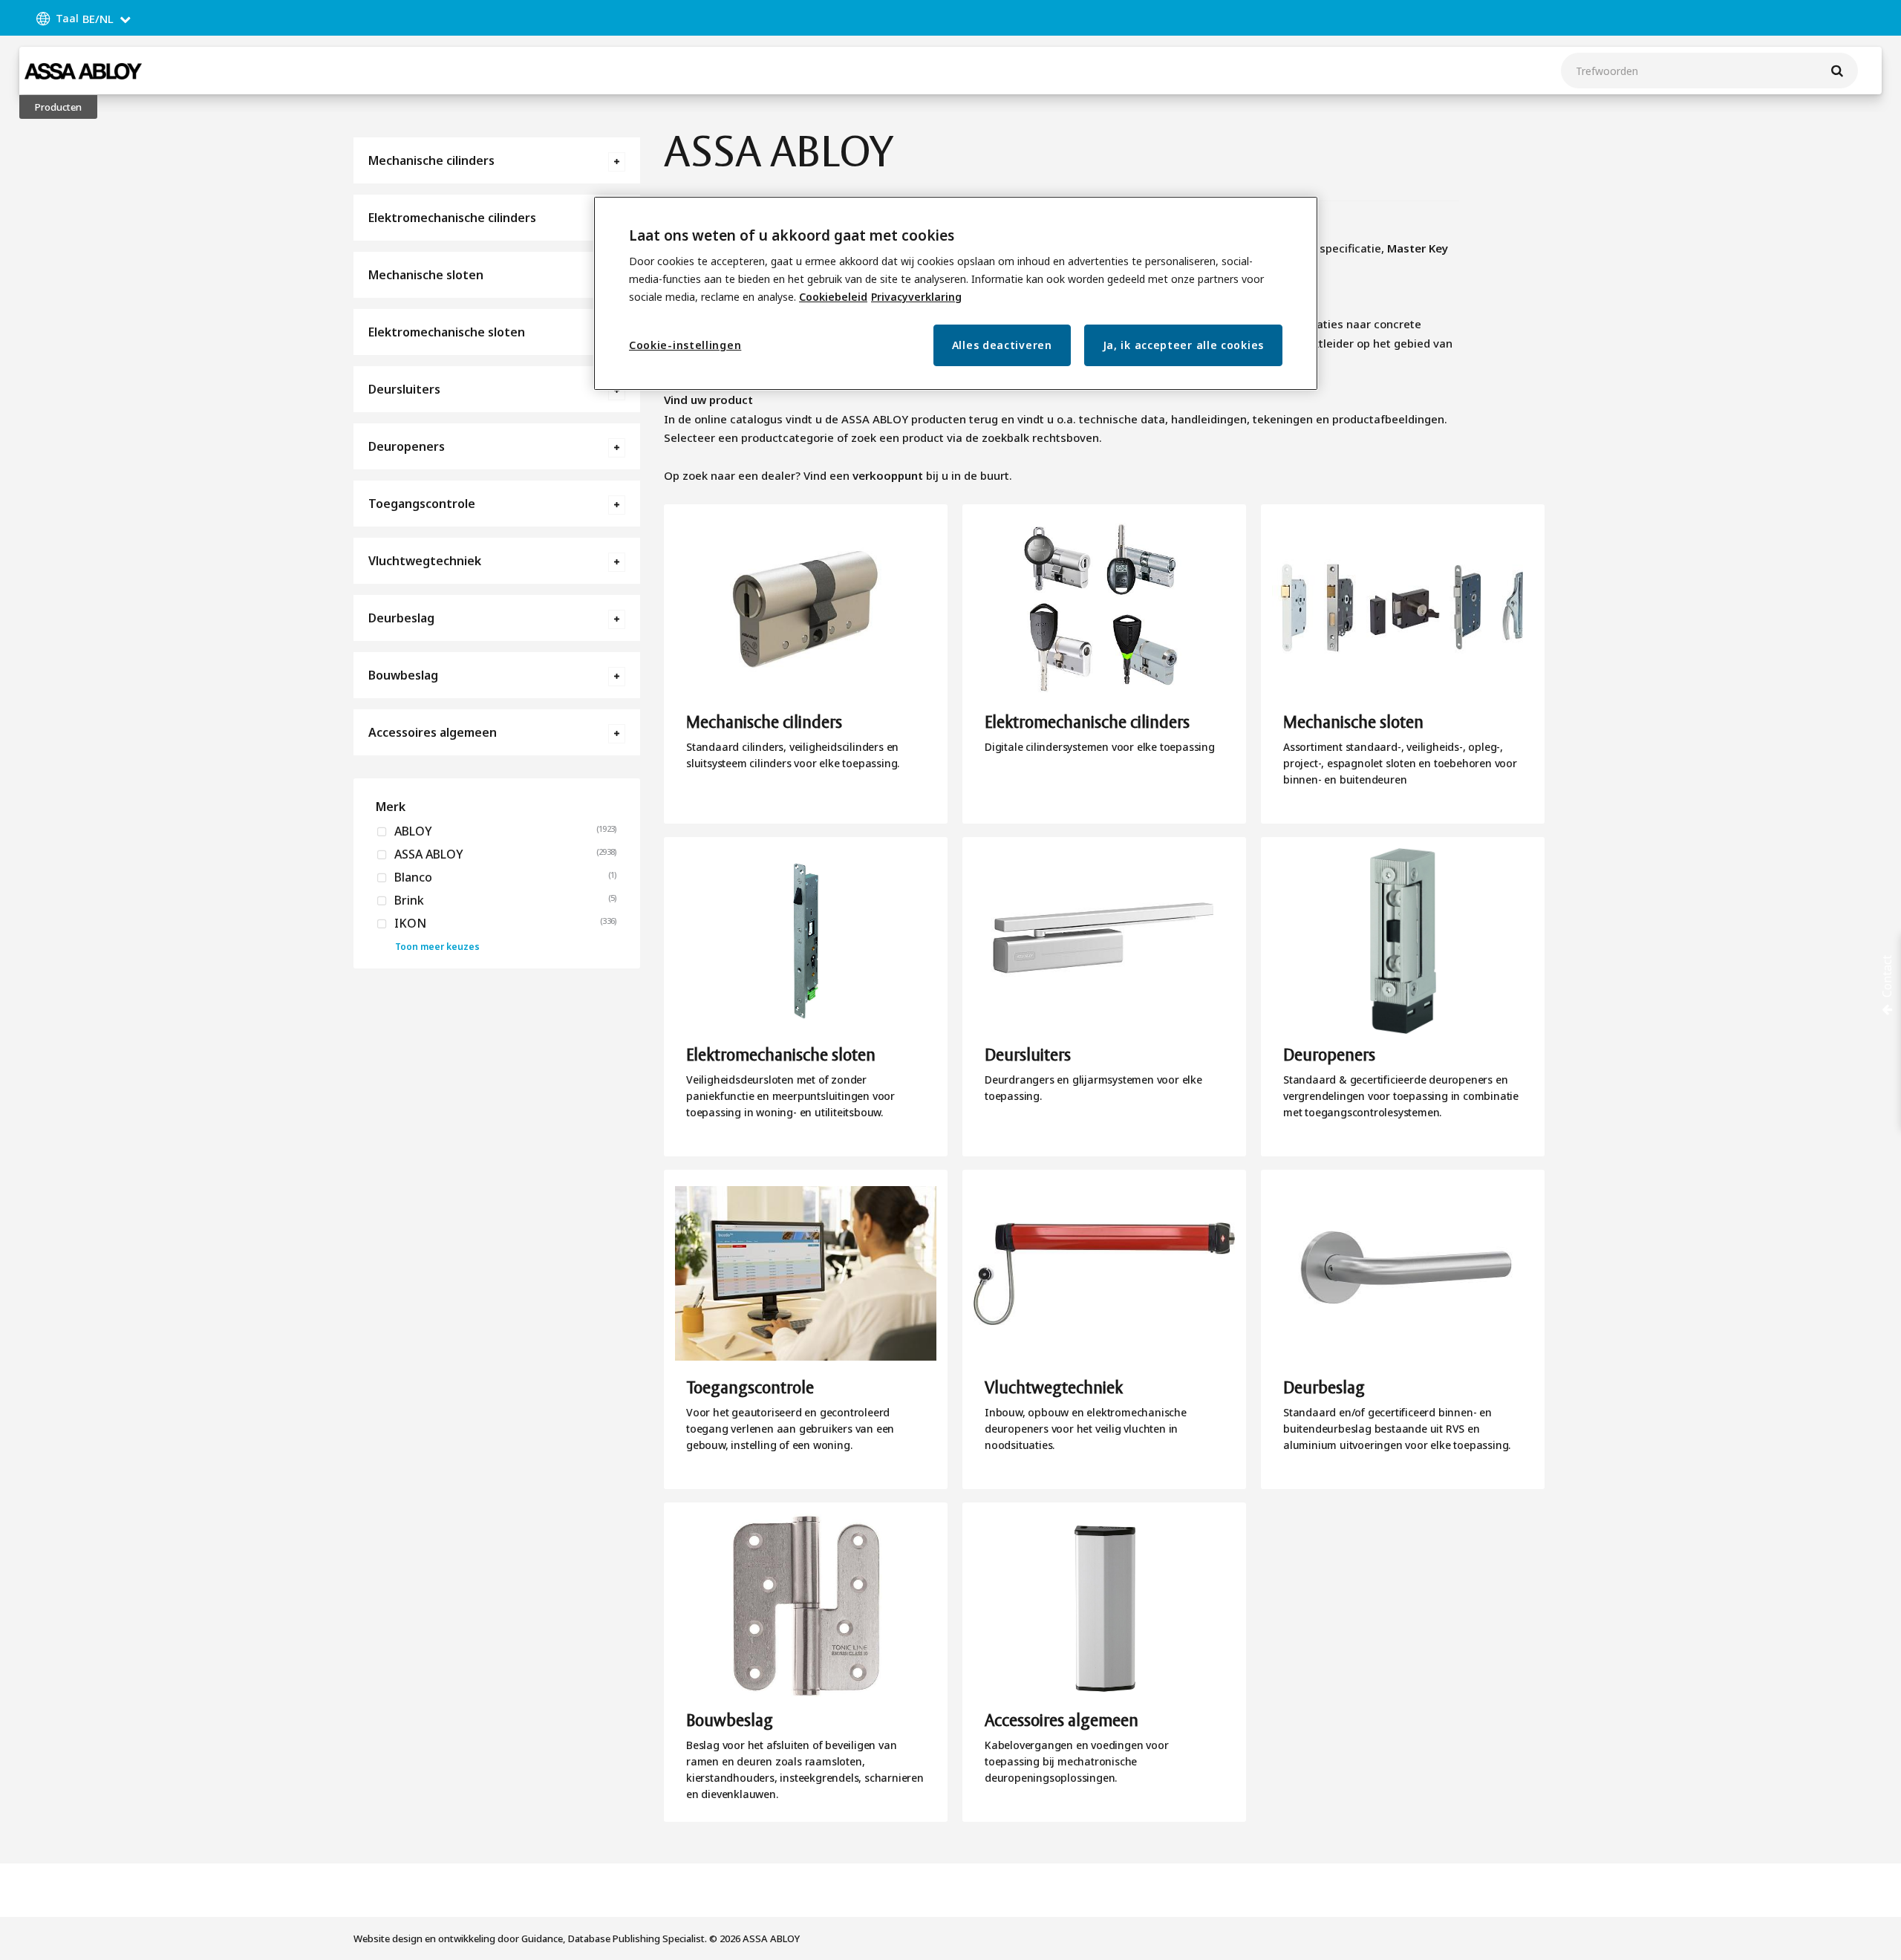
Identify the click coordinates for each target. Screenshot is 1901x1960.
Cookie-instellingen (685, 345)
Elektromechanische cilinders (452, 218)
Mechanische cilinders (431, 160)
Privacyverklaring (916, 297)
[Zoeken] (1837, 71)
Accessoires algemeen (433, 732)
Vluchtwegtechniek (425, 561)
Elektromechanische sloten (447, 332)
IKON (409, 923)
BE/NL (98, 19)
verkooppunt (888, 475)
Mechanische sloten (426, 275)
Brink (408, 900)
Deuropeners (407, 446)
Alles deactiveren (1002, 345)
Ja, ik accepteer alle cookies (1183, 345)
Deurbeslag (401, 618)
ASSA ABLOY (427, 854)
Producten (58, 107)
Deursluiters (404, 389)
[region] (956, 294)
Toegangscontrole (422, 504)
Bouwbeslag (403, 675)
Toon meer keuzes (437, 947)
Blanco (412, 877)
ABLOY (412, 831)
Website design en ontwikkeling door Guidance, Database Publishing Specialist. (530, 1938)
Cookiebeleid (833, 297)
